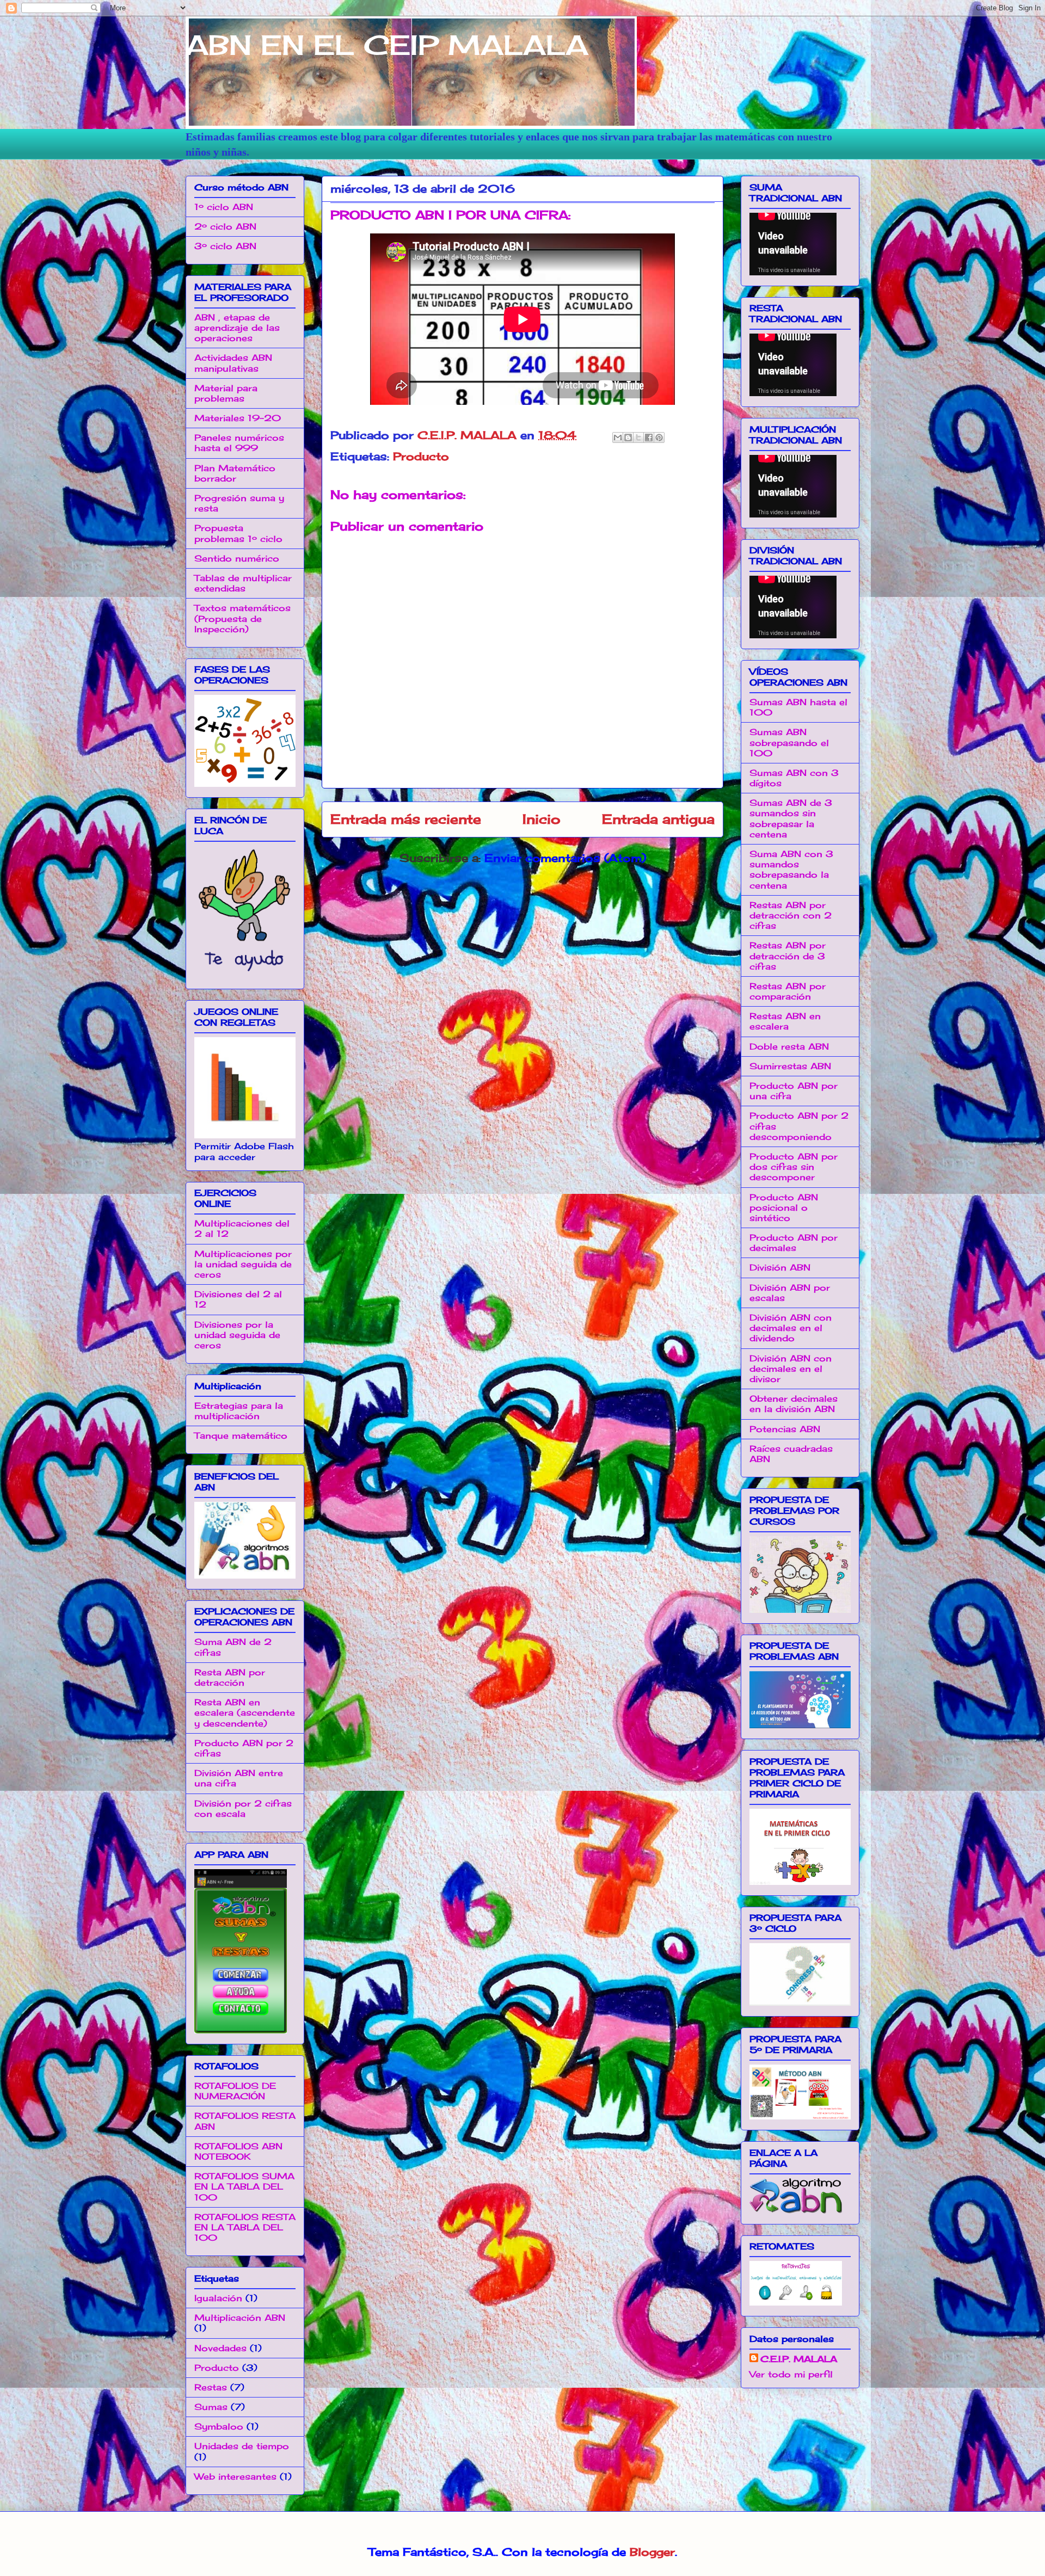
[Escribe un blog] (628, 437)
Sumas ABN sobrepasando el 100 (789, 742)
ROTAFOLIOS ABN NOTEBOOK (238, 2151)
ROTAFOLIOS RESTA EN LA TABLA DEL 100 (245, 2227)
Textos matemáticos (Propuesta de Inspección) (242, 618)
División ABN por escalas (790, 1293)
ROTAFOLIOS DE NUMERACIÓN (235, 2091)
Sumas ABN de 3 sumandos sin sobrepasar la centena (791, 818)
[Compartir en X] (638, 437)
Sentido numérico (237, 558)
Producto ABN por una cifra (794, 1091)
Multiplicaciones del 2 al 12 (242, 1228)
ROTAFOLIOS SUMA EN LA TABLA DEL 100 (244, 2186)
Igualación (218, 2298)
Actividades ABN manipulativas (233, 363)
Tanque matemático (241, 1435)
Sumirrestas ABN (790, 1066)
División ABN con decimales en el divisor (791, 1369)
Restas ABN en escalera (785, 1021)
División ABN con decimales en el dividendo (791, 1328)
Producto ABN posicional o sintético (784, 1207)
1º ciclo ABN (224, 207)
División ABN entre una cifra (239, 1778)
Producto (421, 456)
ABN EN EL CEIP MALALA (387, 45)
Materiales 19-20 (238, 418)
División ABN (780, 1267)
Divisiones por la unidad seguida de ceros (237, 1335)
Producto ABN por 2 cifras (244, 1748)
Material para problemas (226, 393)
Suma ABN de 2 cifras (233, 1647)
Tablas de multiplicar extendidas (243, 583)
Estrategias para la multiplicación (239, 1411)
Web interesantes (235, 2476)
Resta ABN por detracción (230, 1677)
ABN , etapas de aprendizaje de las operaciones (237, 328)
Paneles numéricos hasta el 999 (239, 443)
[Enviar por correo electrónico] (618, 437)
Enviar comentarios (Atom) (565, 858)
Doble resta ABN (789, 1046)
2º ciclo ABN (225, 226)
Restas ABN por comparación (788, 991)
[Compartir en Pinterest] (659, 437)
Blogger (652, 2552)
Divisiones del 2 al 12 (238, 1299)
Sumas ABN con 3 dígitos (794, 778)
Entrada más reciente (406, 819)
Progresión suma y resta (239, 503)
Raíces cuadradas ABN (791, 1454)
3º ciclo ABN (225, 246)
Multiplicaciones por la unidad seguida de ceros (243, 1264)
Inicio (542, 819)
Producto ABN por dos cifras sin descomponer (794, 1167)
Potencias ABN (785, 1429)
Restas (211, 2387)
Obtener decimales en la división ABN (794, 1404)
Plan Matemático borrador (235, 473)
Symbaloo (219, 2426)
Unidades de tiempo (242, 2446)
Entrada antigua (658, 819)
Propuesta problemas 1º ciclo (238, 533)
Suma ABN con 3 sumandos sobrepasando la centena (791, 870)
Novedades (220, 2348)
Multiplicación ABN (240, 2318)
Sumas (211, 2407)
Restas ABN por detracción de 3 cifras (788, 956)
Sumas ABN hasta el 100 (798, 707)
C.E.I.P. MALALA (799, 2359)
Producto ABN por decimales (794, 1243)
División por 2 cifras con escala (243, 1808)
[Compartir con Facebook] (649, 437)
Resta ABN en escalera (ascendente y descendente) (245, 1712)
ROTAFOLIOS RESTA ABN (245, 2121)
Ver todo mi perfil (791, 2374)
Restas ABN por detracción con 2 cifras (791, 915)
